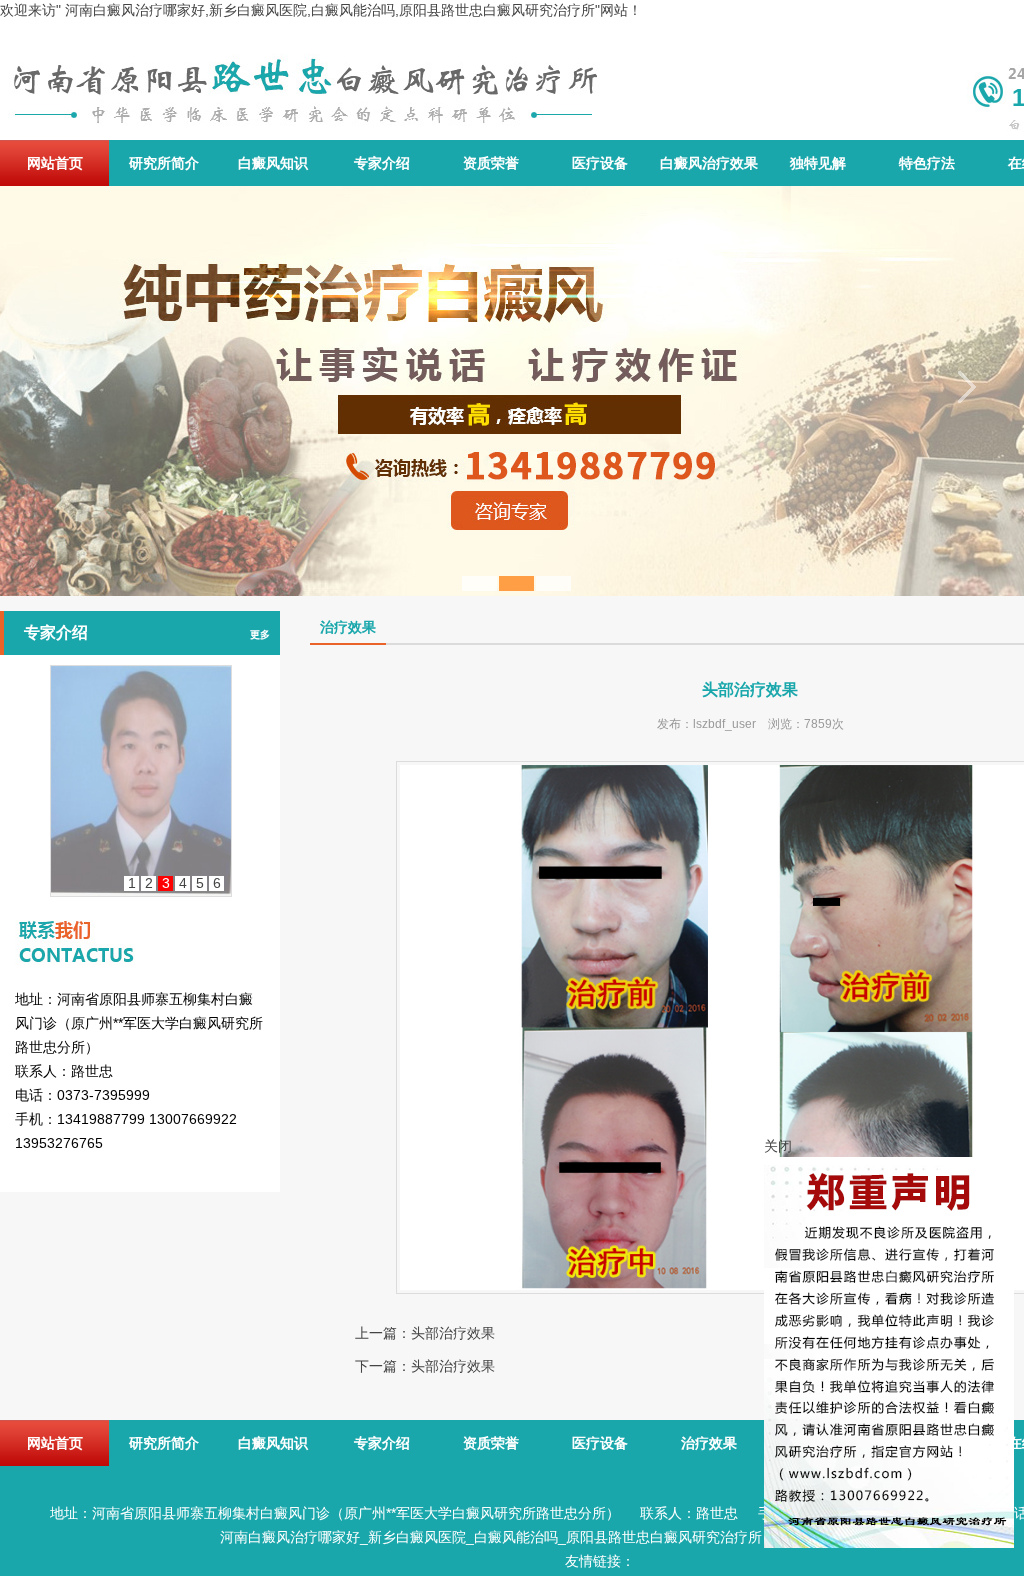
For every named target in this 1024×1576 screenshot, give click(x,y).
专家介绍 (382, 163)
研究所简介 (164, 163)
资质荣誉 (491, 163)
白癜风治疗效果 (709, 163)
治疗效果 (709, 1443)
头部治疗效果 (453, 1333)
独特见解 (818, 163)
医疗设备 (600, 163)
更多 (260, 634)
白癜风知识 (273, 163)
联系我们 (140, 924)
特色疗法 (927, 163)
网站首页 (55, 163)
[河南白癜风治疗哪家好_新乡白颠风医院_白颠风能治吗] (304, 82)
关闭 (778, 1146)
